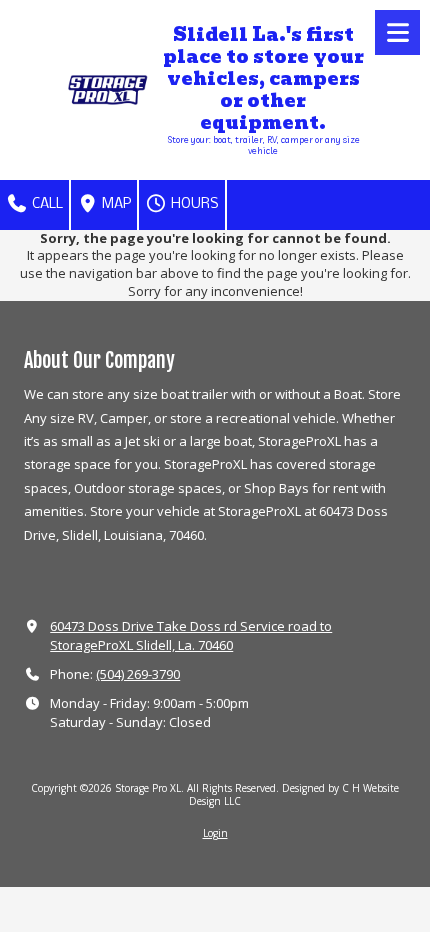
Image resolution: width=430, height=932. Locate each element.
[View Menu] (397, 32)
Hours (193, 204)
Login (215, 833)
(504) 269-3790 (138, 674)
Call (46, 204)
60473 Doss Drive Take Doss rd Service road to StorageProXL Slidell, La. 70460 (191, 635)
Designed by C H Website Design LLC (294, 794)
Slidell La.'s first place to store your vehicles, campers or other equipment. (263, 79)
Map (115, 204)
